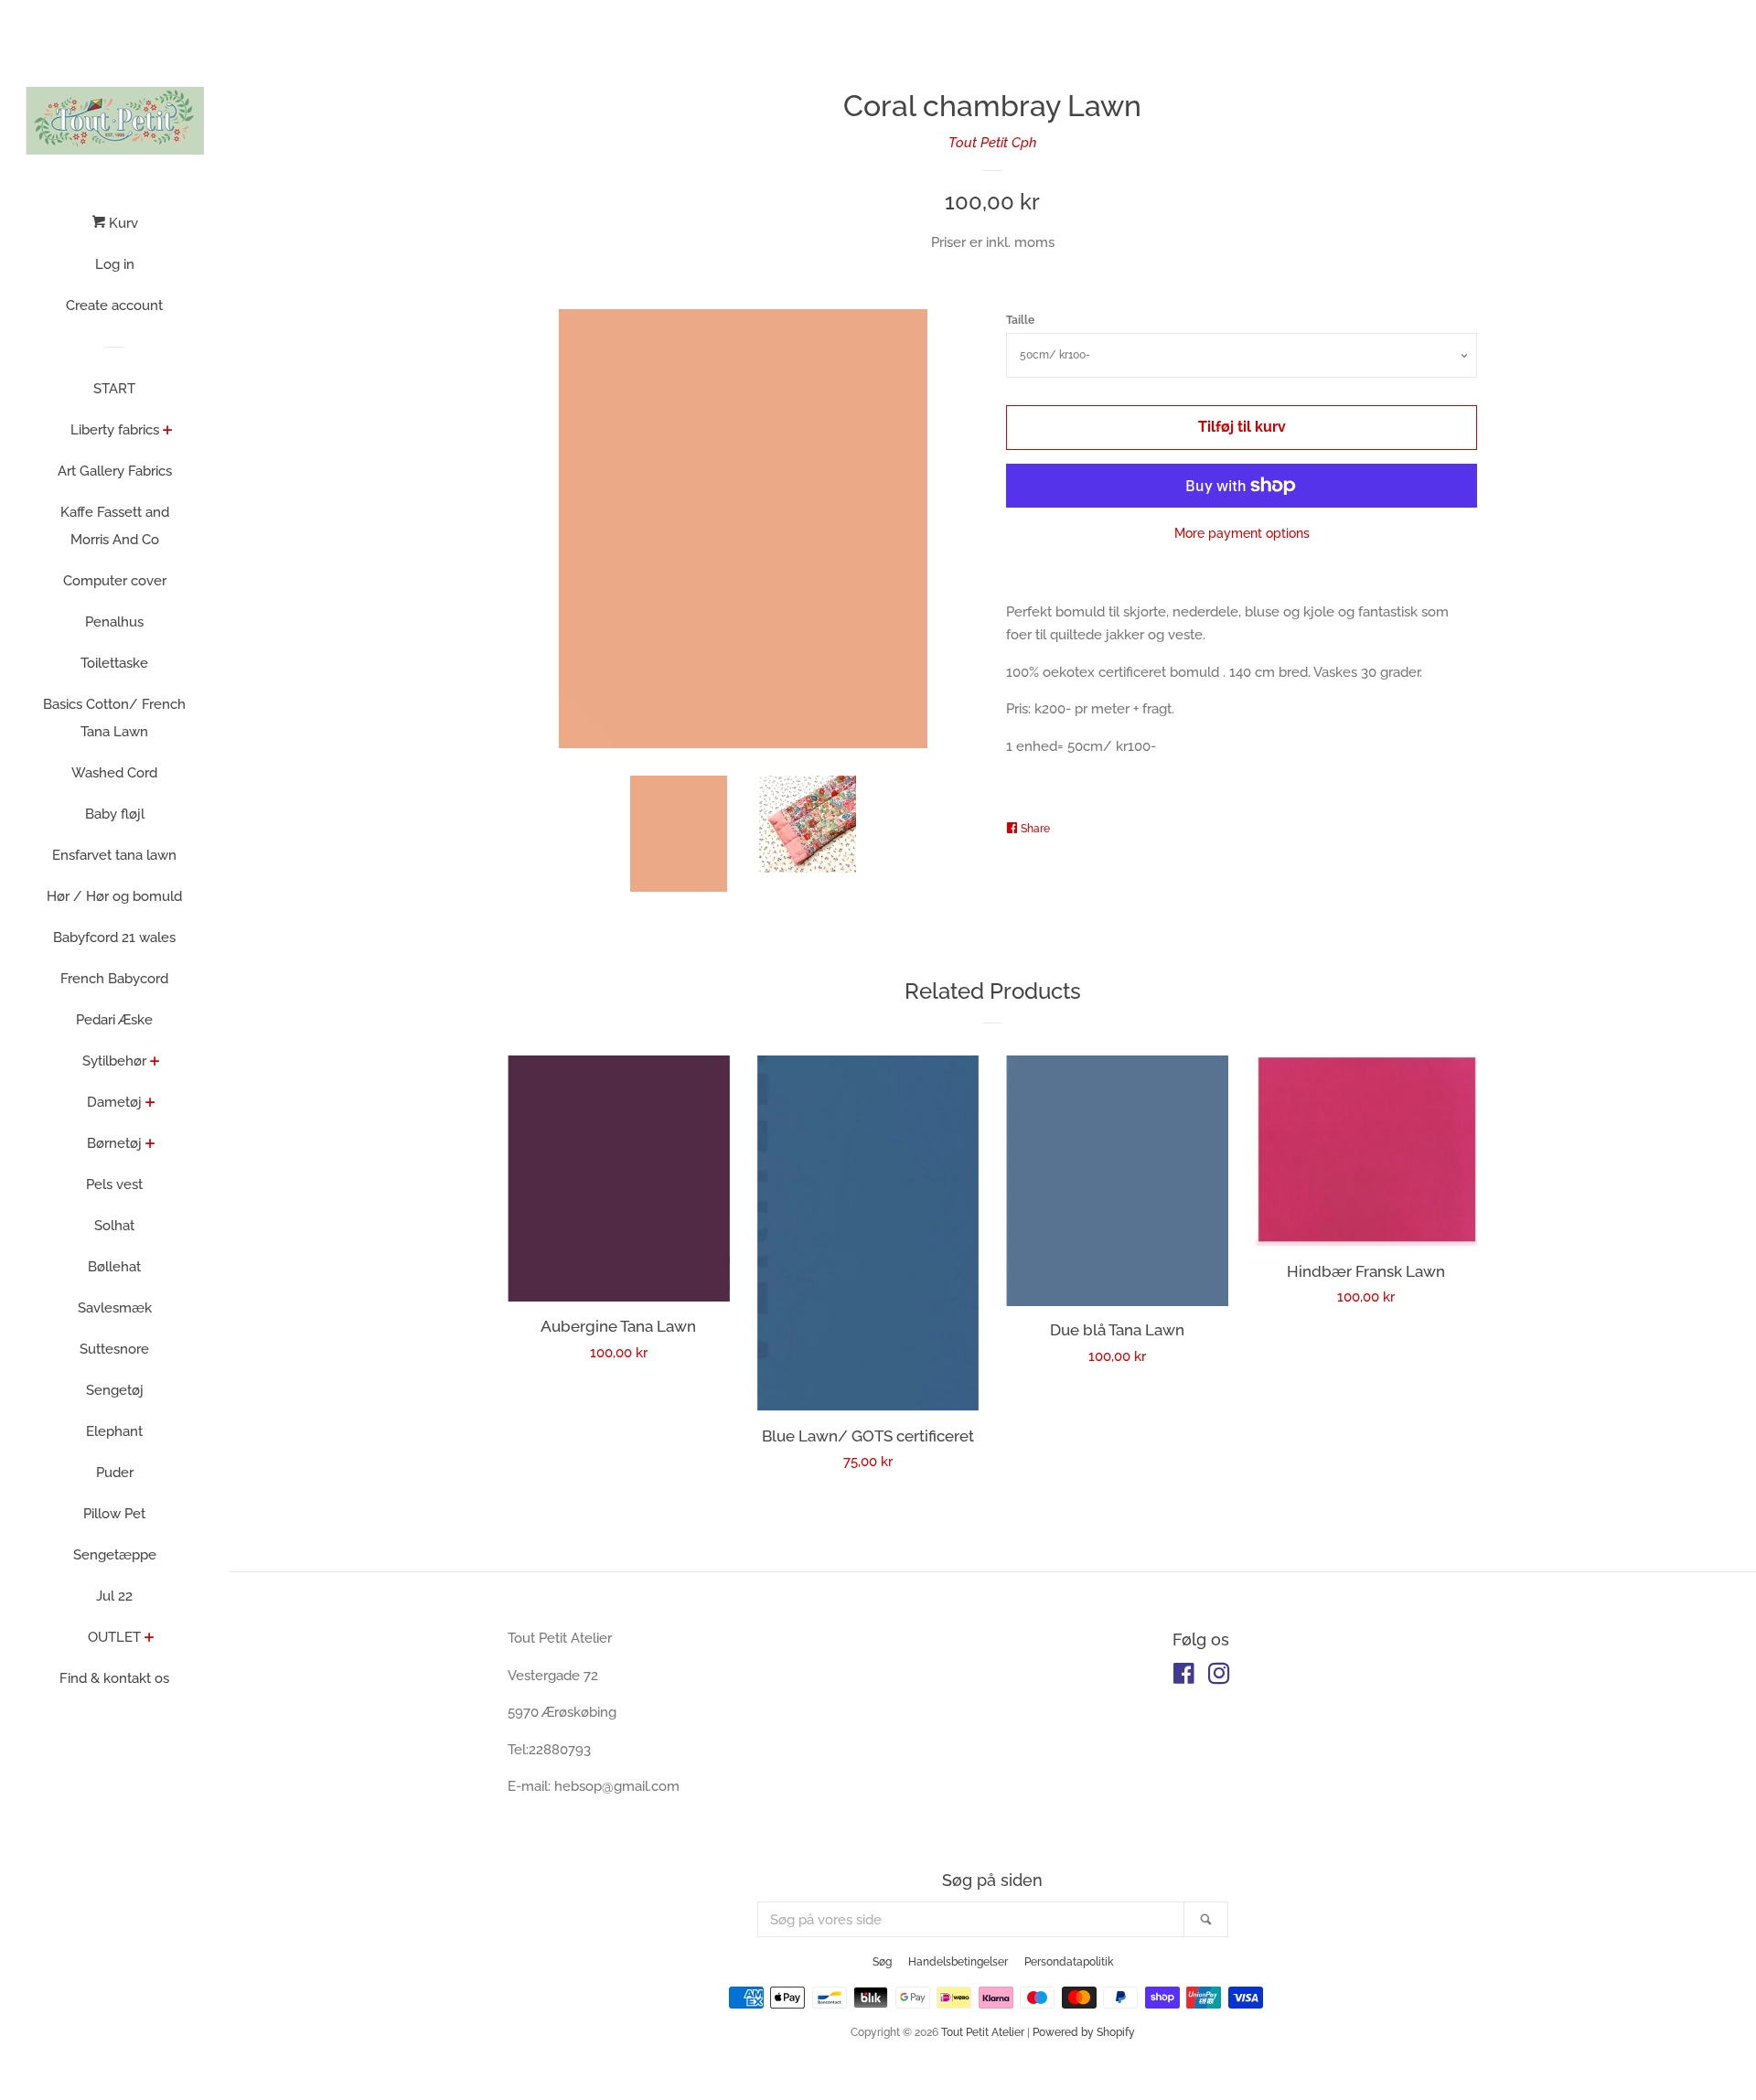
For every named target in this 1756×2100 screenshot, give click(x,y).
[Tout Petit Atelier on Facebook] (1184, 1677)
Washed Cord (114, 773)
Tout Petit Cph (993, 143)
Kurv (122, 223)
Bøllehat (114, 1267)
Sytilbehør (114, 1061)
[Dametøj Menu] (150, 1104)
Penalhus (114, 622)
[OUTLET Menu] (150, 1639)
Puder (115, 1473)
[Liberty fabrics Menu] (168, 432)
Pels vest (114, 1184)
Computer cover (115, 581)
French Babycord (114, 979)
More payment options (1242, 533)
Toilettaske (114, 663)
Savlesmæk (115, 1308)
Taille (1020, 320)
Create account (114, 305)
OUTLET (114, 1637)
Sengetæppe (115, 1555)
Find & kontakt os (114, 1678)
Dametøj (114, 1102)
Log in (115, 264)
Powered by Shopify (1084, 2032)
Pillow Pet (114, 1514)
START (114, 389)
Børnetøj (114, 1143)
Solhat (114, 1226)
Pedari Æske (114, 1020)
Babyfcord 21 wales (114, 937)
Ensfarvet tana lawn (114, 855)
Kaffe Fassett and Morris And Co (115, 526)
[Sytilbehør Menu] (155, 1063)
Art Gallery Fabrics (115, 471)
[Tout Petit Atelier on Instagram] (1219, 1677)
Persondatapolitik (1069, 1962)
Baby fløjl (115, 814)
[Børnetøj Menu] (150, 1145)
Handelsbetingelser (958, 1962)
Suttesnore (114, 1349)
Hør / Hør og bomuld (114, 896)
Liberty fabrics (115, 430)
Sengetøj (115, 1390)
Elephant (114, 1431)
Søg (882, 1962)
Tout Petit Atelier (983, 2032)
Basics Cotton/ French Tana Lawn (114, 718)
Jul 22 (114, 1596)
